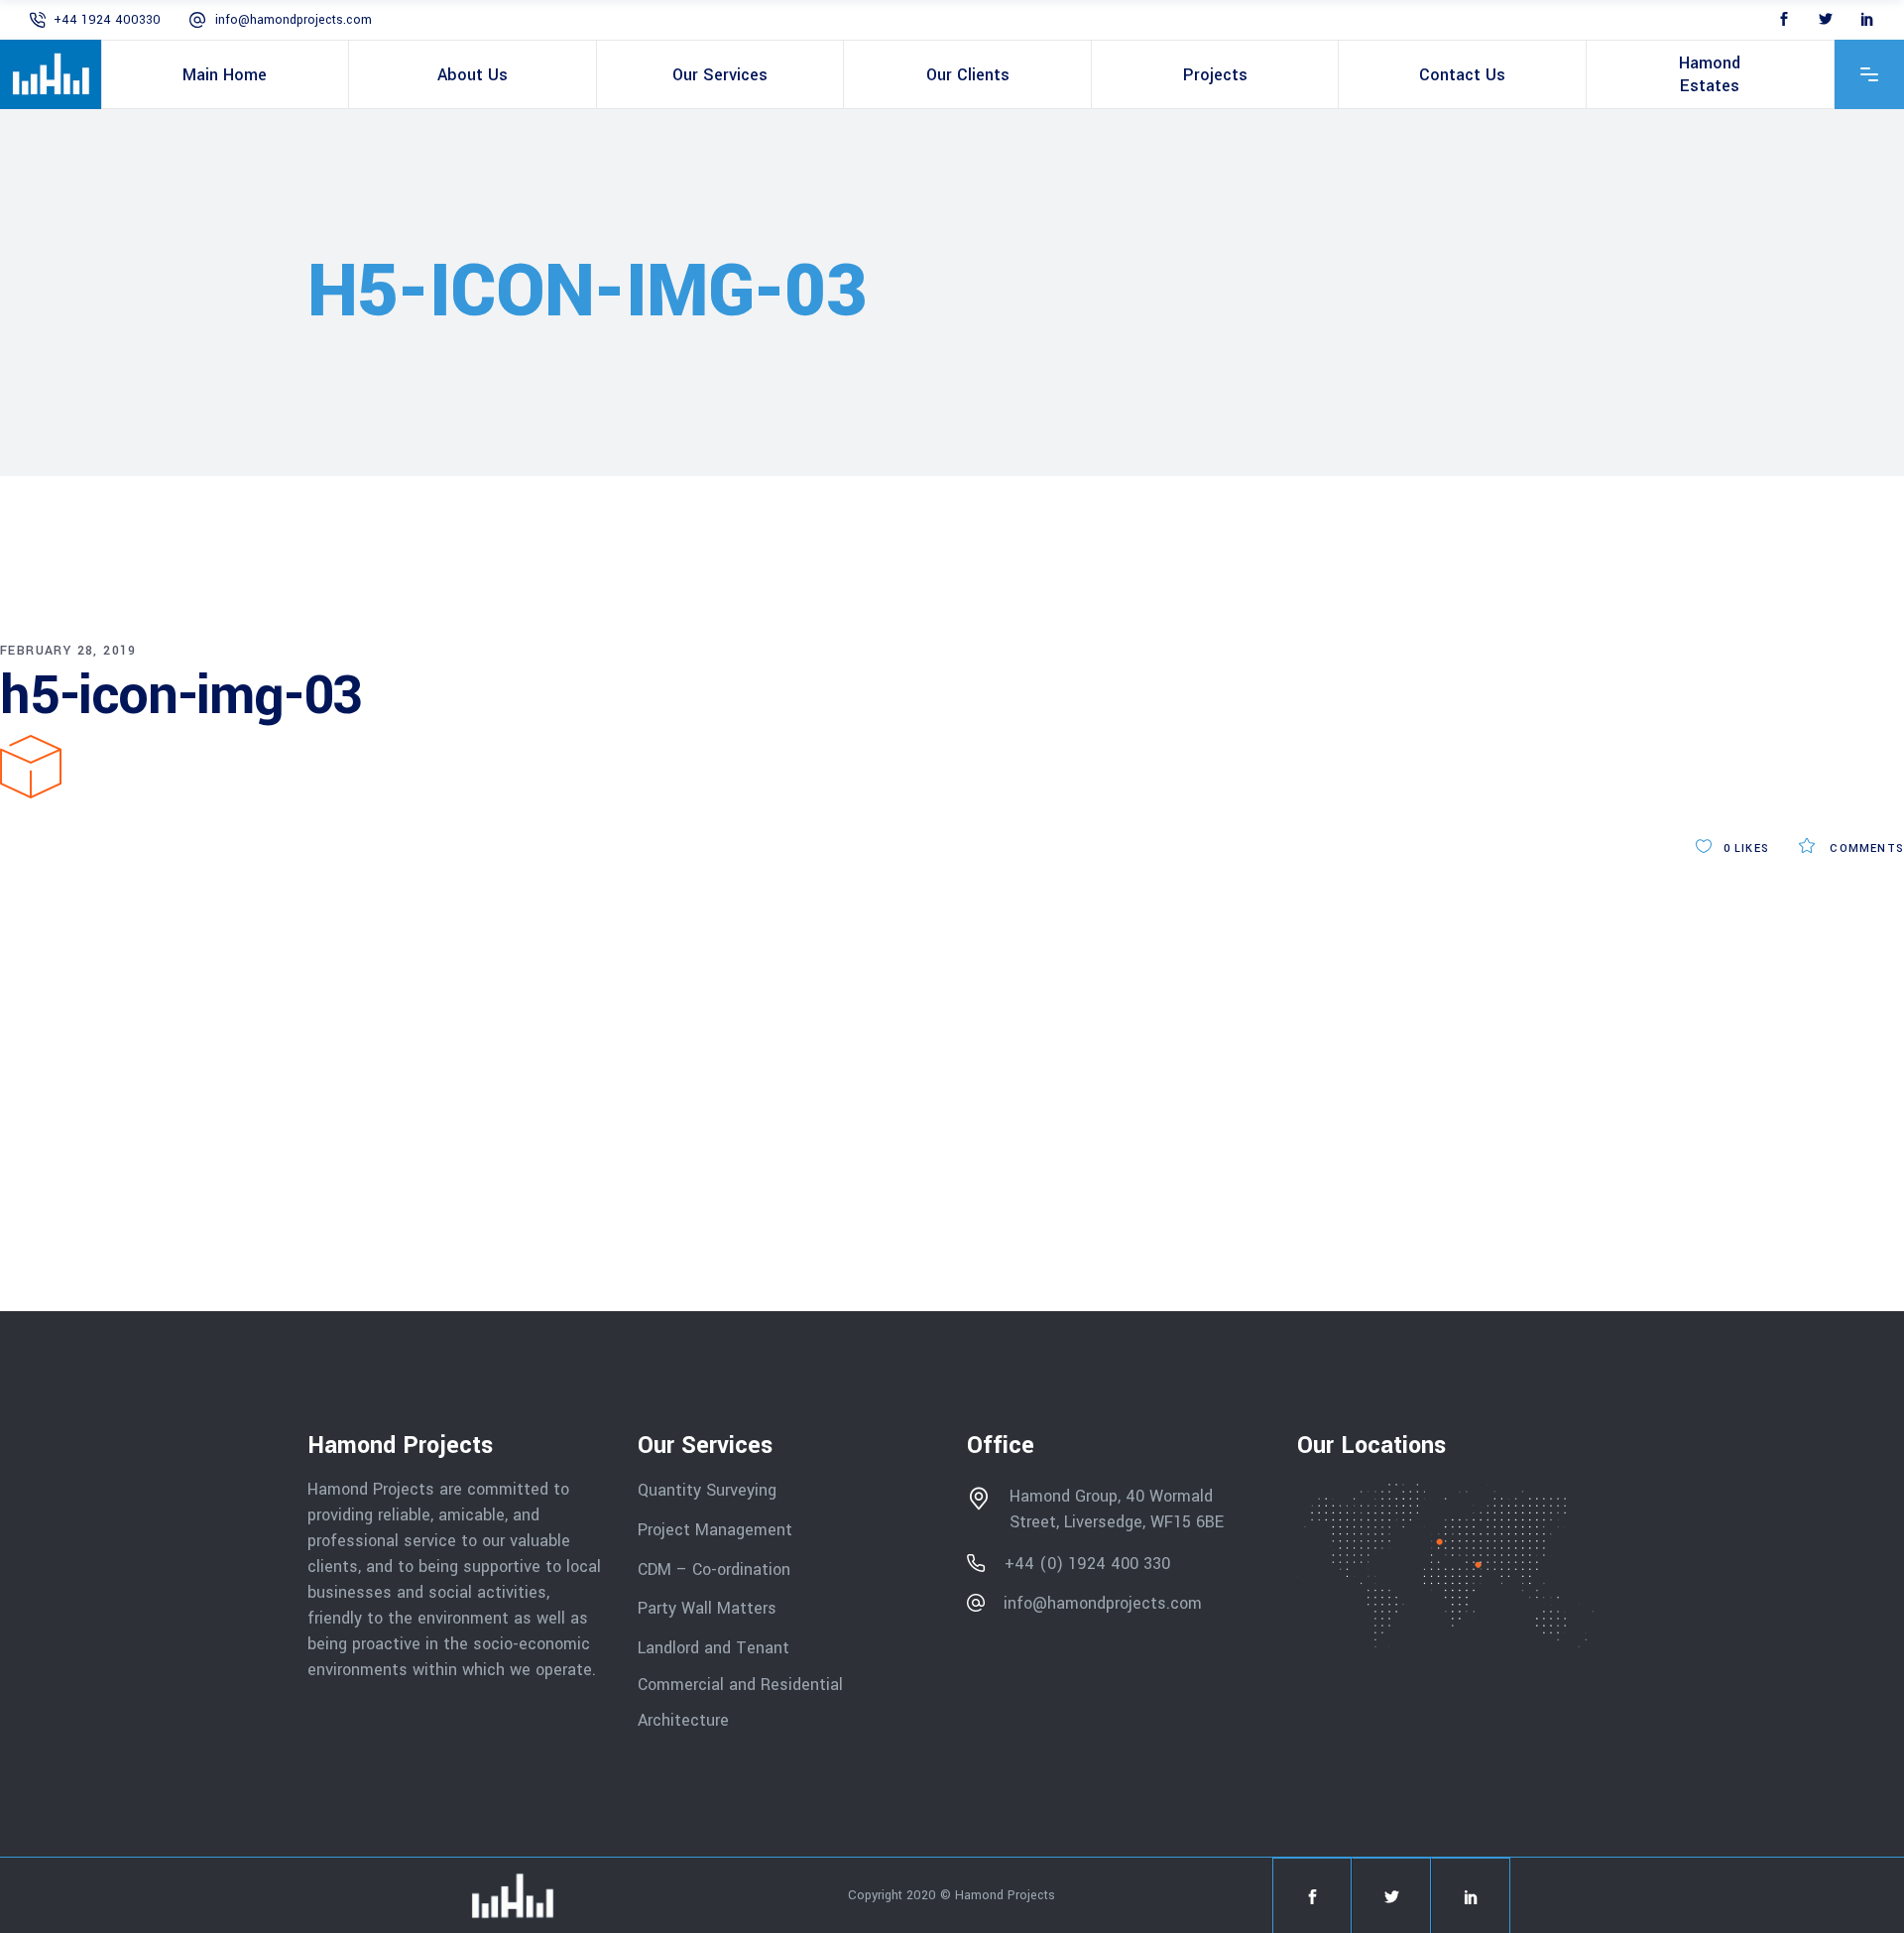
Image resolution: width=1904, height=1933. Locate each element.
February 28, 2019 (68, 651)
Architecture (686, 1720)
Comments (1865, 848)
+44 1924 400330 (107, 20)
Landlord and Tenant (714, 1648)
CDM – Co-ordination (714, 1569)
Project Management (715, 1530)
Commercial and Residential (740, 1684)
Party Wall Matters (707, 1608)
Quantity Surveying (707, 1490)
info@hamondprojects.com (294, 20)
